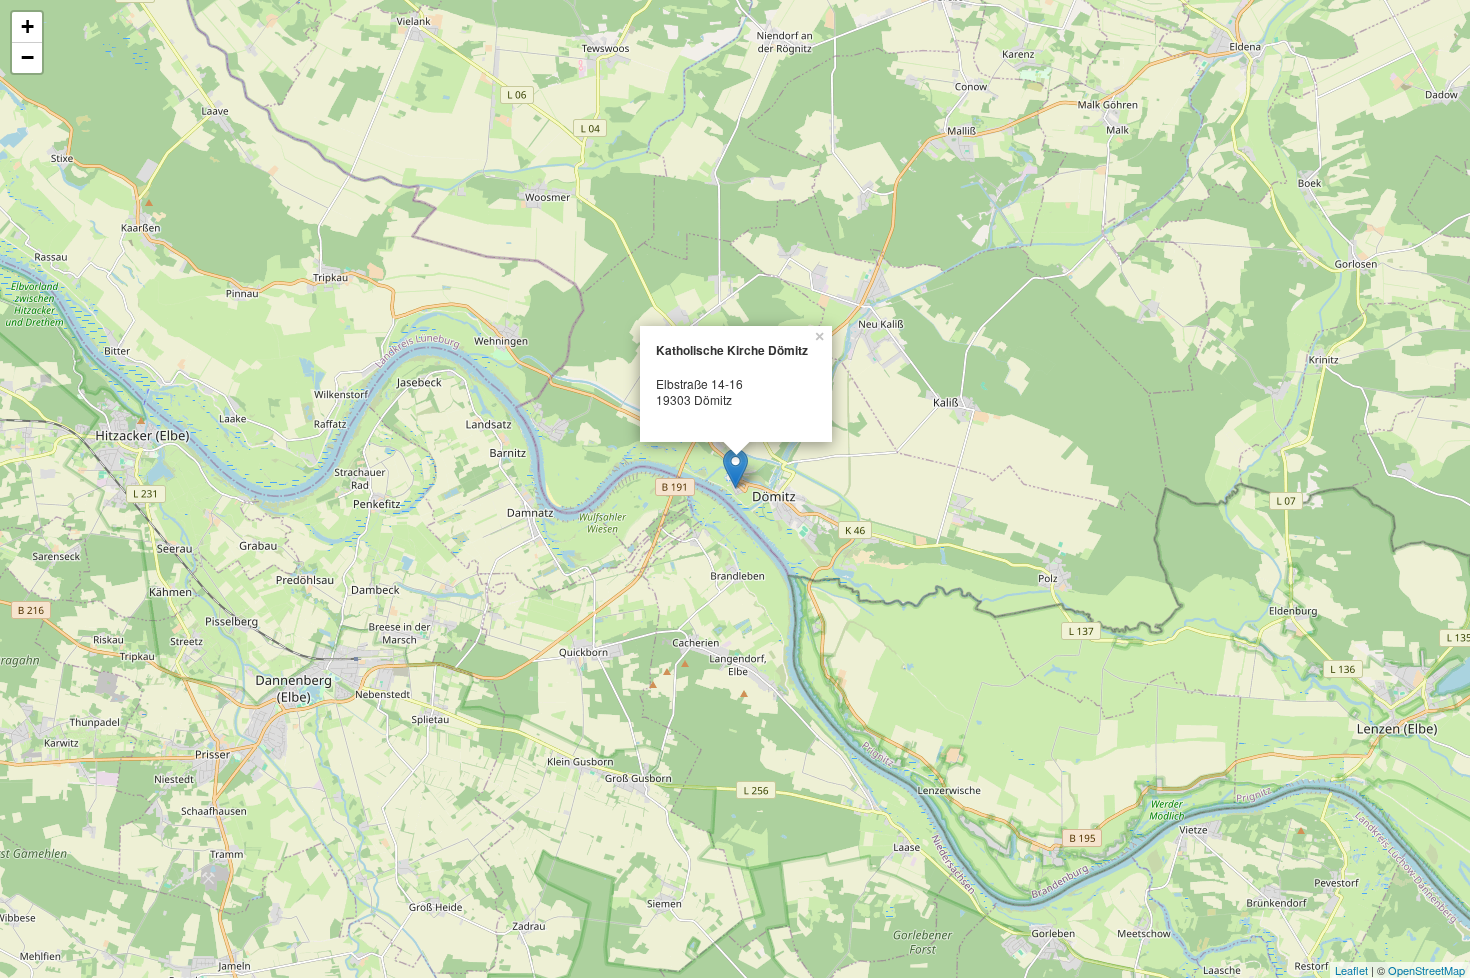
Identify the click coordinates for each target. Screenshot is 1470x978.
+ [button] (27, 26)
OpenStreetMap (1426, 970)
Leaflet (1351, 970)
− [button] (27, 57)
